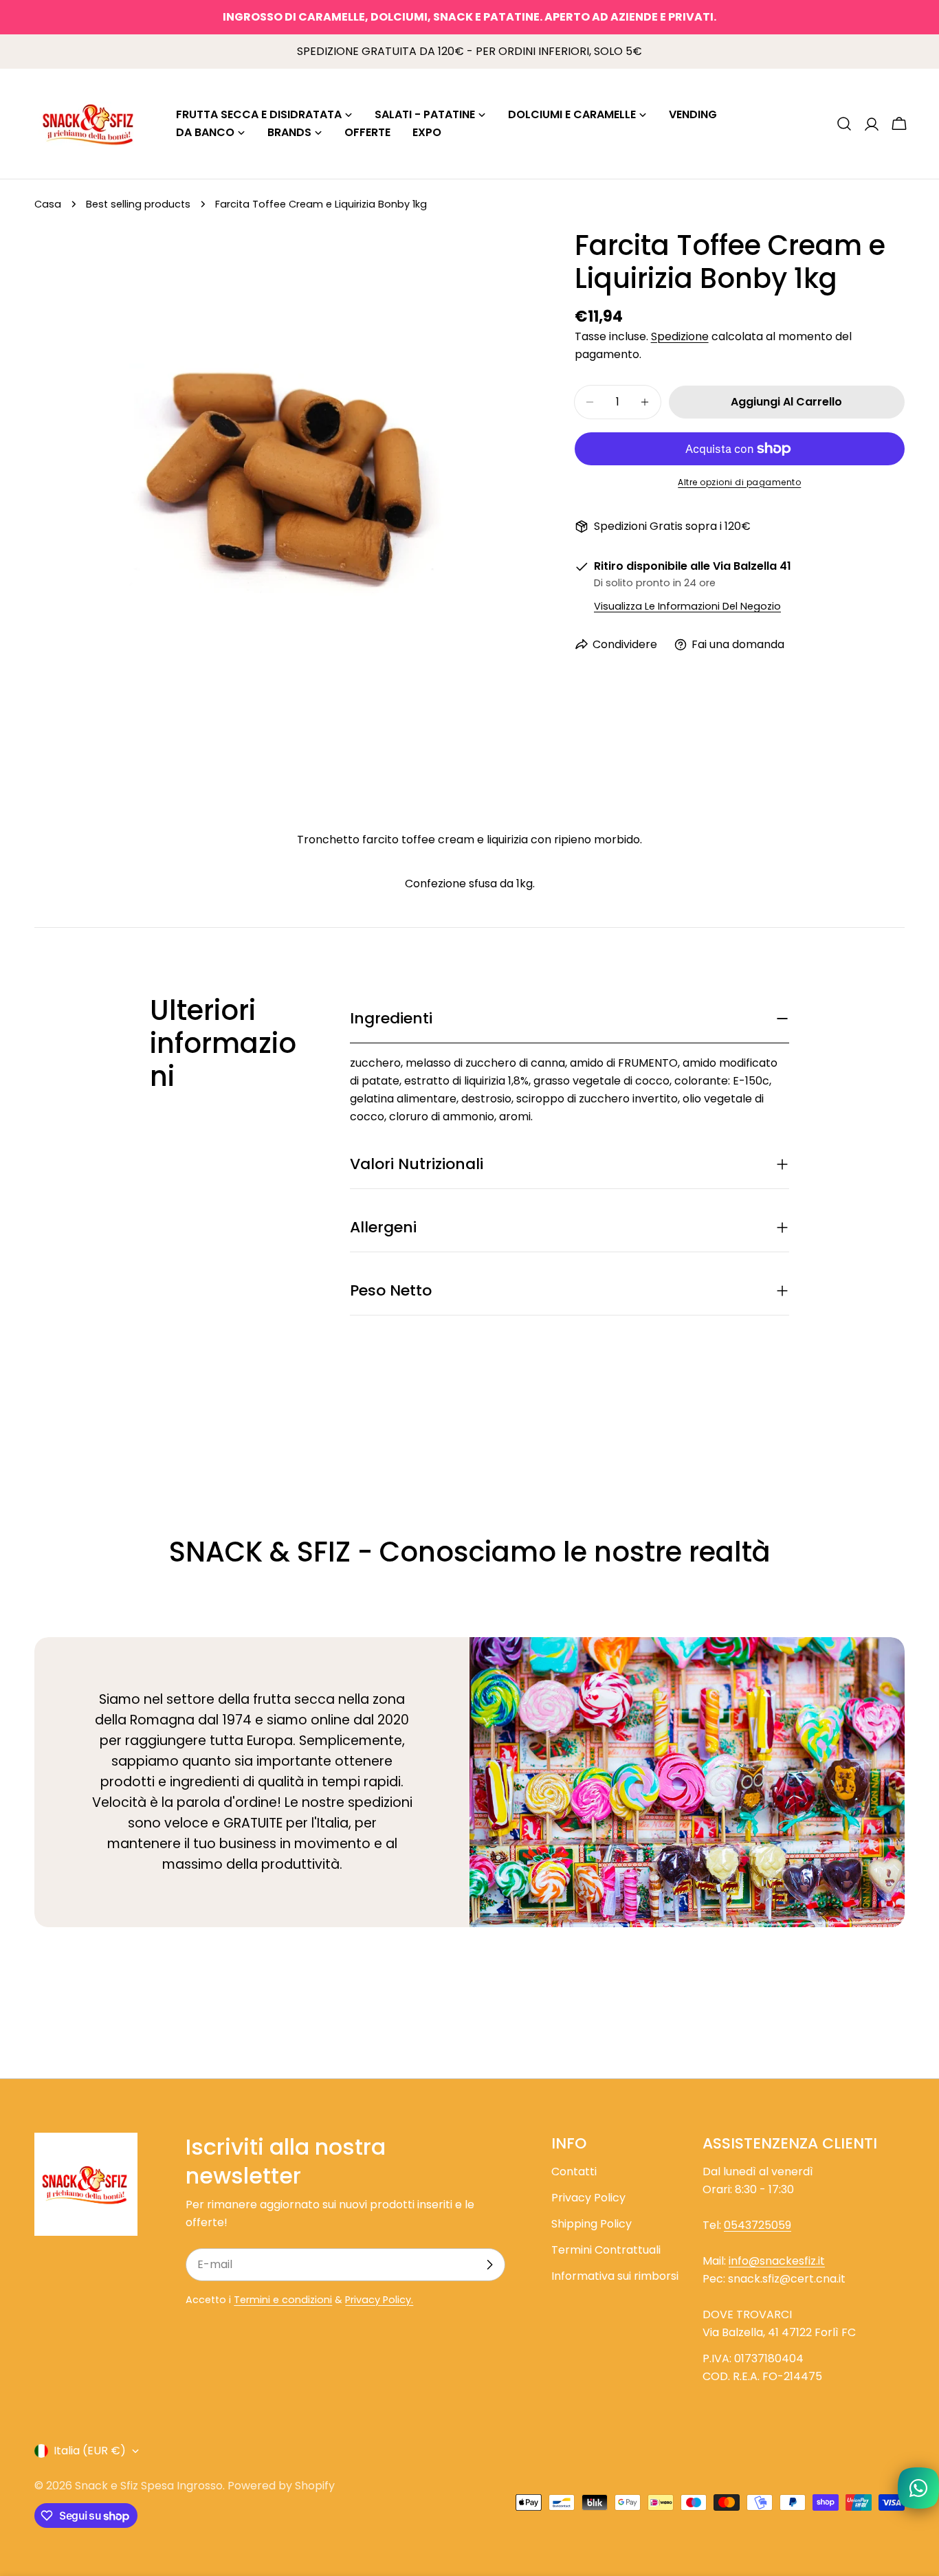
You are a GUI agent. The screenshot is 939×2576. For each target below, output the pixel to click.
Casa (48, 204)
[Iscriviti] (489, 2265)
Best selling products (138, 204)
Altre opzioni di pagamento (739, 482)
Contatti (574, 2172)
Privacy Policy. (379, 2300)
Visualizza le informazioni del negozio (687, 606)
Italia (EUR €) (90, 2451)
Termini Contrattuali (606, 2250)
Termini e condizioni (283, 2300)
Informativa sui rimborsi (615, 2276)
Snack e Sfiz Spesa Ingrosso (149, 2486)
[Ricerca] (844, 124)
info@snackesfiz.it (777, 2261)
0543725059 (758, 2225)
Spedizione (680, 336)
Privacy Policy (588, 2198)
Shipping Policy (592, 2224)
